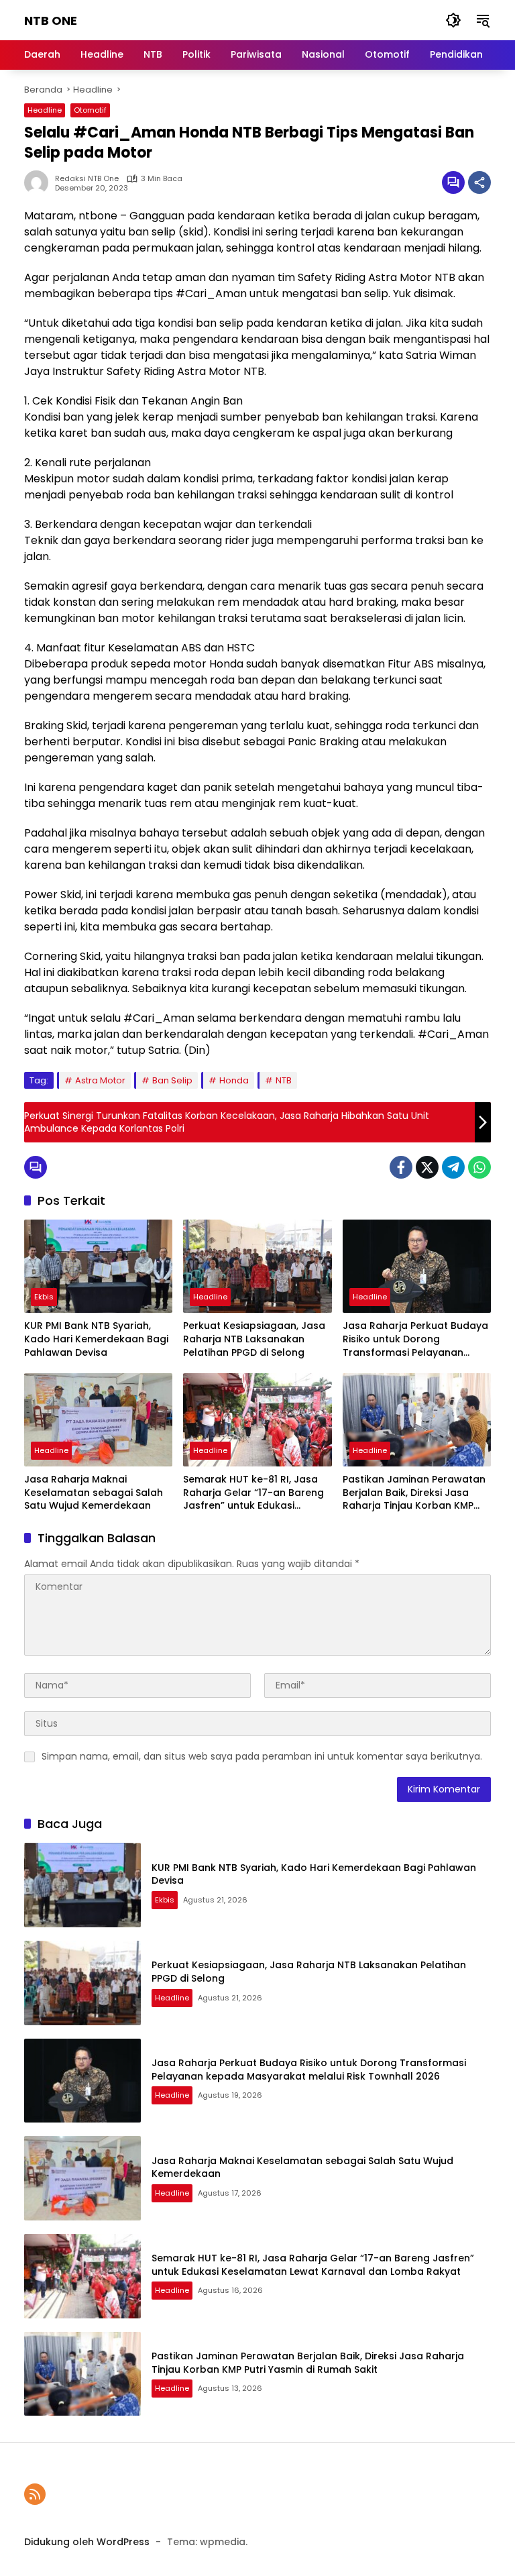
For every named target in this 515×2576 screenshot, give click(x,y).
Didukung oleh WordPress (87, 2542)
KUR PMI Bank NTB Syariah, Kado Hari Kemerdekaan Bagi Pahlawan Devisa (96, 1339)
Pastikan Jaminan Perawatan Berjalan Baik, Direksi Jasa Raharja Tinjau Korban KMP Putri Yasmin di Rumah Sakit (414, 1493)
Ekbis (44, 1297)
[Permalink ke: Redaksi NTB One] (40, 182)
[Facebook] (401, 1167)
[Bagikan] (479, 182)
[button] (453, 20)
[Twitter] (427, 1167)
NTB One (51, 20)
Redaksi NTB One (87, 179)
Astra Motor (100, 1080)
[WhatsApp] (479, 1167)
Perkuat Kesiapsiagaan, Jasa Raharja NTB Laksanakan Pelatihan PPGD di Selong (254, 1339)
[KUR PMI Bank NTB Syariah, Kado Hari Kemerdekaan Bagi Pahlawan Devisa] (98, 1266)
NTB (284, 1080)
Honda (234, 1080)
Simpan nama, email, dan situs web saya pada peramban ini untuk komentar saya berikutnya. (262, 1756)
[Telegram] (453, 1167)
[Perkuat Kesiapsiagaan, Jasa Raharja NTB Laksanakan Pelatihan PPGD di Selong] (257, 1266)
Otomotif (90, 110)
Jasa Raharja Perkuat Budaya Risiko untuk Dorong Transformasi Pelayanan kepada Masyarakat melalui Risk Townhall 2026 (415, 1339)
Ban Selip (172, 1080)
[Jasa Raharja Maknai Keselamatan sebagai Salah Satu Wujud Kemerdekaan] (98, 1420)
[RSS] (35, 2494)
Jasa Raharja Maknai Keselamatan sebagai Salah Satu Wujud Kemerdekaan (94, 1493)
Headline (45, 110)
